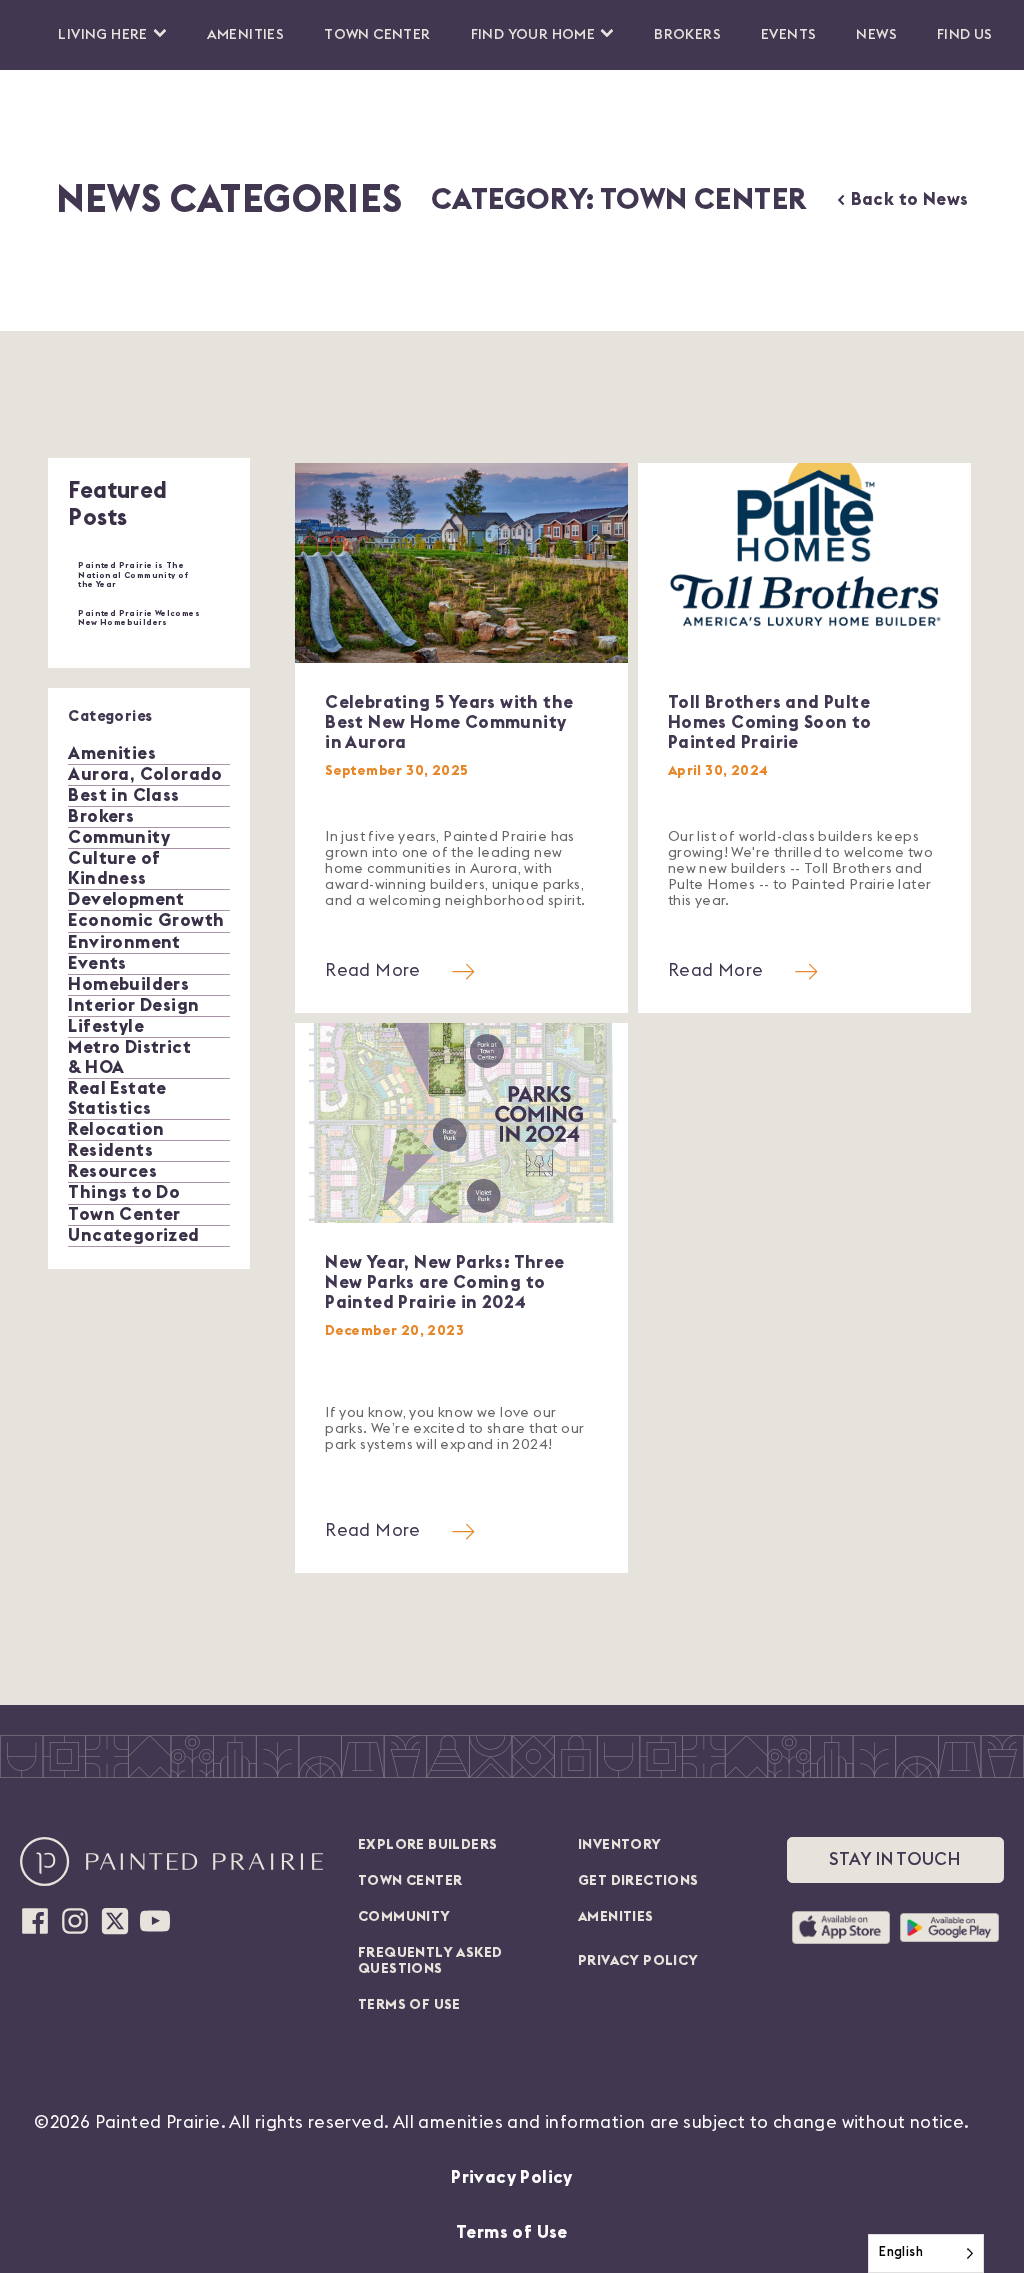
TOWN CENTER (410, 1881)
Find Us (965, 35)
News (876, 35)
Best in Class (123, 795)
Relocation (116, 1129)
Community (119, 837)
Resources (112, 1171)
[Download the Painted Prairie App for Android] (949, 1928)
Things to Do (124, 1192)
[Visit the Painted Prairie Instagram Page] (75, 1921)
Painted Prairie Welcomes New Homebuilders (139, 618)
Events (788, 35)
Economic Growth (146, 920)
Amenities (246, 35)
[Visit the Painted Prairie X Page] (115, 1921)
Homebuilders (128, 984)
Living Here (102, 35)
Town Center (377, 35)
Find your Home (533, 35)
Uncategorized (133, 1235)
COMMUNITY (404, 1917)
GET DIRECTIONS (638, 1881)
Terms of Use (512, 2232)
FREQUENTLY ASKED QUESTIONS (430, 1961)
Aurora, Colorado (145, 774)
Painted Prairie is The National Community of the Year (133, 575)
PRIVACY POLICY (638, 1961)
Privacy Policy (512, 2177)
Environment (124, 942)
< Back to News (902, 199)
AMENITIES (616, 1917)
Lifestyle (106, 1026)
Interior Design (133, 1005)
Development (126, 899)
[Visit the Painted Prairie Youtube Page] (155, 1921)
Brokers (687, 35)
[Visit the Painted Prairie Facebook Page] (35, 1921)
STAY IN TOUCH (895, 1859)
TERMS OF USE (409, 2005)
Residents (110, 1150)
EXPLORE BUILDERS (427, 1845)
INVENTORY (620, 1845)
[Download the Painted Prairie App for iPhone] (841, 1928)
